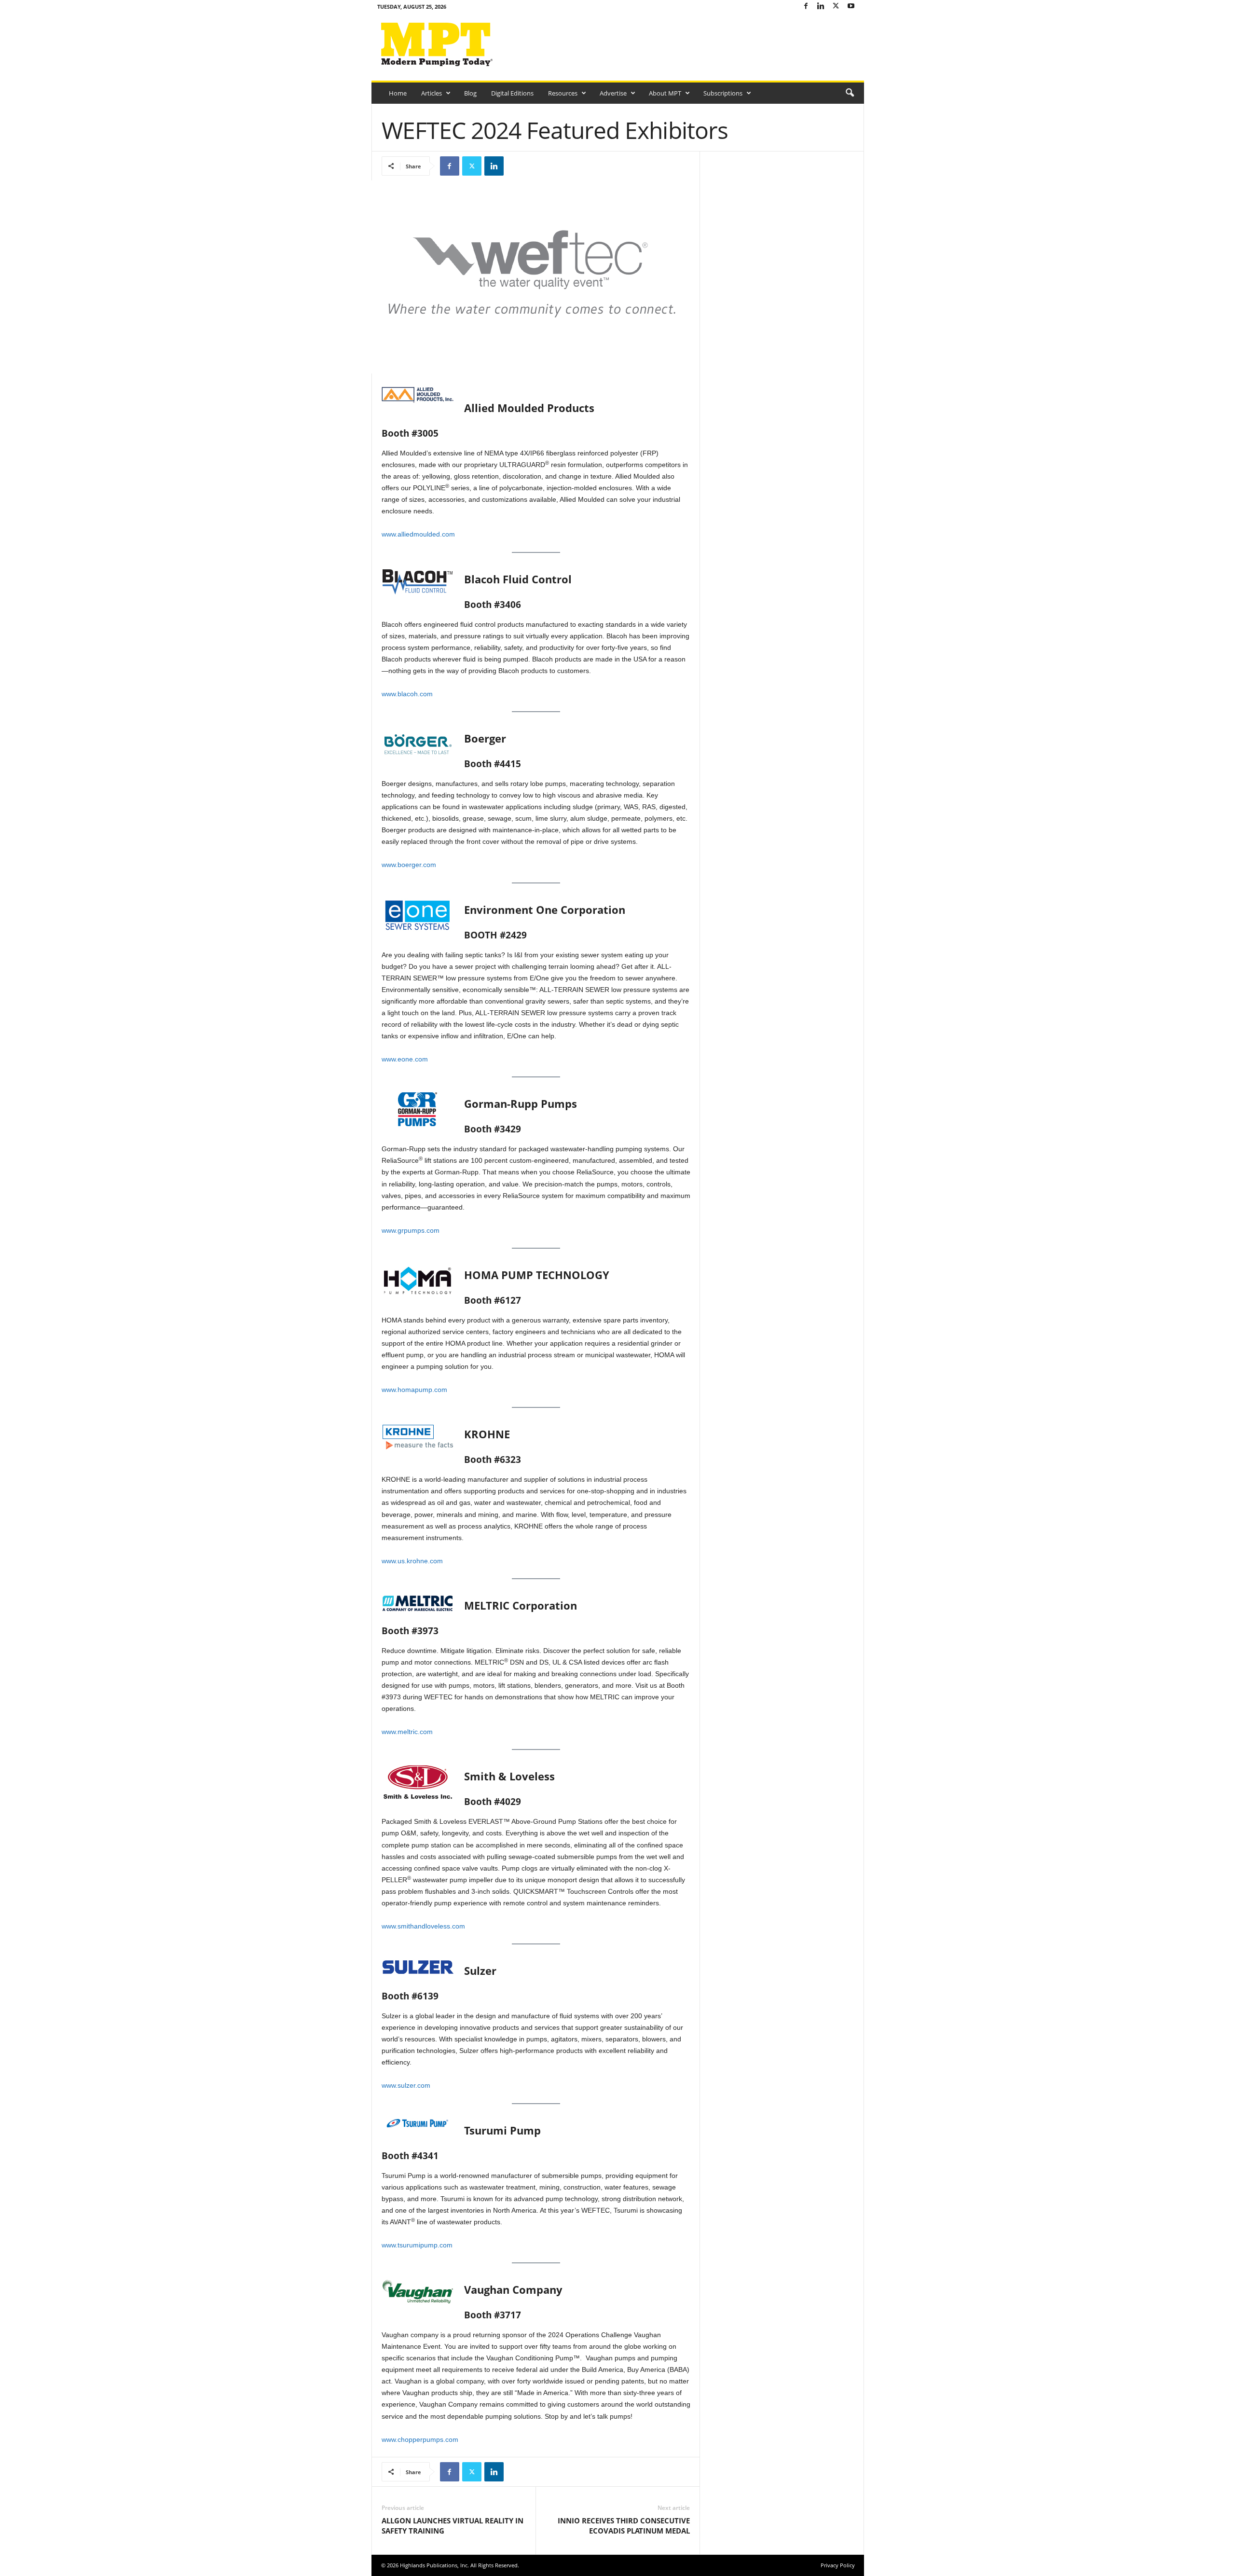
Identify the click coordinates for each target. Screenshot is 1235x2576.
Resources (563, 93)
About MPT (665, 93)
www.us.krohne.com (412, 1561)
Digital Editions (512, 93)
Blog (470, 93)
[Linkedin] (821, 7)
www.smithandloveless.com (423, 1926)
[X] (836, 7)
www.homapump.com (414, 1390)
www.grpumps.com (411, 1230)
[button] (850, 93)
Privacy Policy (838, 2565)
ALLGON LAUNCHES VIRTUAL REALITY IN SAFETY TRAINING (453, 2526)
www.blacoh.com (407, 694)
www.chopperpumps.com (420, 2439)
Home (398, 93)
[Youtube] (851, 7)
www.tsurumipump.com (417, 2245)
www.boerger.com (409, 865)
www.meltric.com (407, 1732)
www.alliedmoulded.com (418, 534)
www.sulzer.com (406, 2085)
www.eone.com (405, 1059)
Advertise (613, 93)
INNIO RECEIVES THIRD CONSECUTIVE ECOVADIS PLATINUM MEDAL (624, 2526)
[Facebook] (806, 7)
